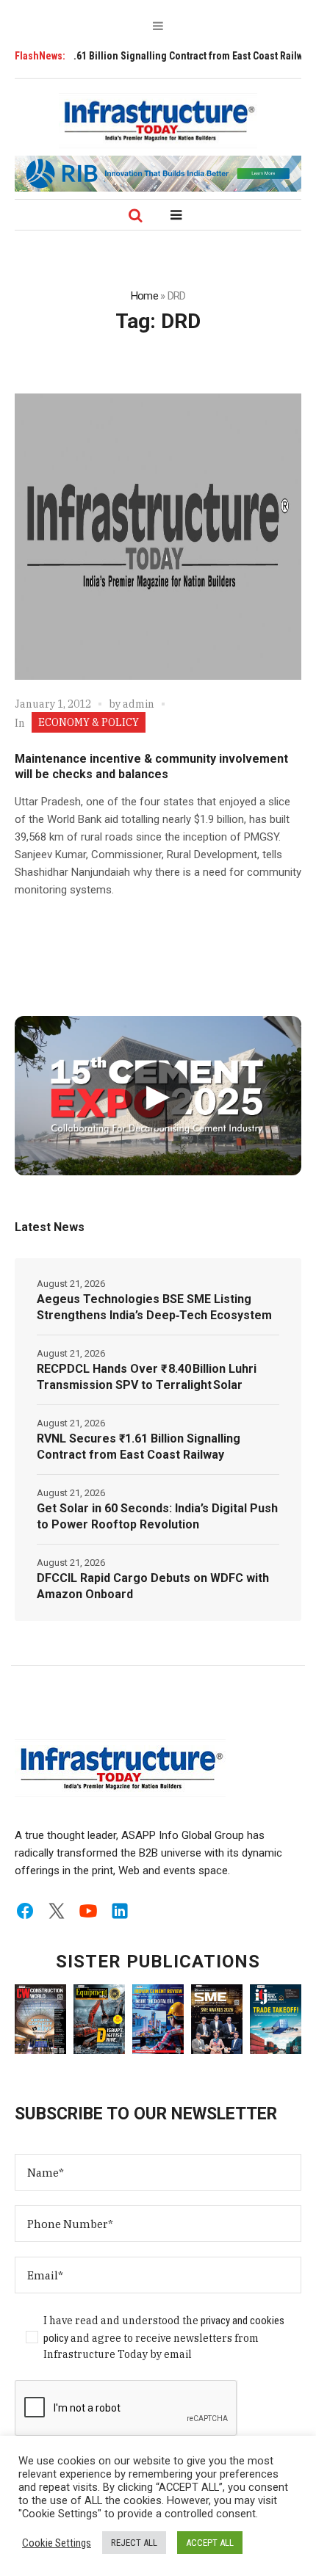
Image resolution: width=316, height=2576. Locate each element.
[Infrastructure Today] (158, 120)
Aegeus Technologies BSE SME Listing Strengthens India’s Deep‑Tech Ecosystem (154, 1307)
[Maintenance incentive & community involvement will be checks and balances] (158, 537)
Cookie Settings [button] (57, 2543)
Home (144, 296)
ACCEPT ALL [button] (210, 2543)
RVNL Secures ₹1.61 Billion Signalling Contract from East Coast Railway (139, 1447)
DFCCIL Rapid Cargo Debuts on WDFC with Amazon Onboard (153, 1586)
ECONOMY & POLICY (89, 722)
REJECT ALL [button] (134, 2543)
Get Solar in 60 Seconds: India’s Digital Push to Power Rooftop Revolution (157, 1516)
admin (139, 704)
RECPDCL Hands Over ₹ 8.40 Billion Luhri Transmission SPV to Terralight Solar (147, 1377)
